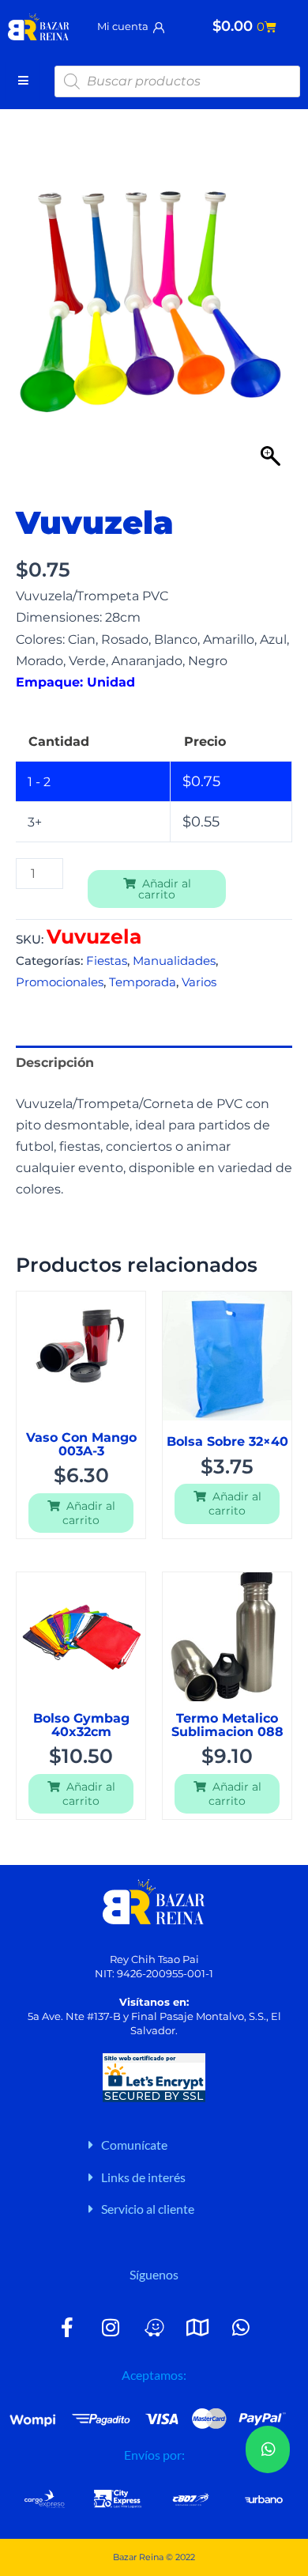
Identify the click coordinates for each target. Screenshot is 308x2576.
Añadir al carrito (165, 889)
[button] (190, 2145)
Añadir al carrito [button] (89, 1513)
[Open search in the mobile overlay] (178, 81)
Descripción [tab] (55, 1062)
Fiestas (107, 961)
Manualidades (174, 961)
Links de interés (143, 2177)
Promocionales (60, 982)
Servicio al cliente (148, 2209)
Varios (199, 982)
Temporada (143, 982)
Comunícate (134, 2145)
